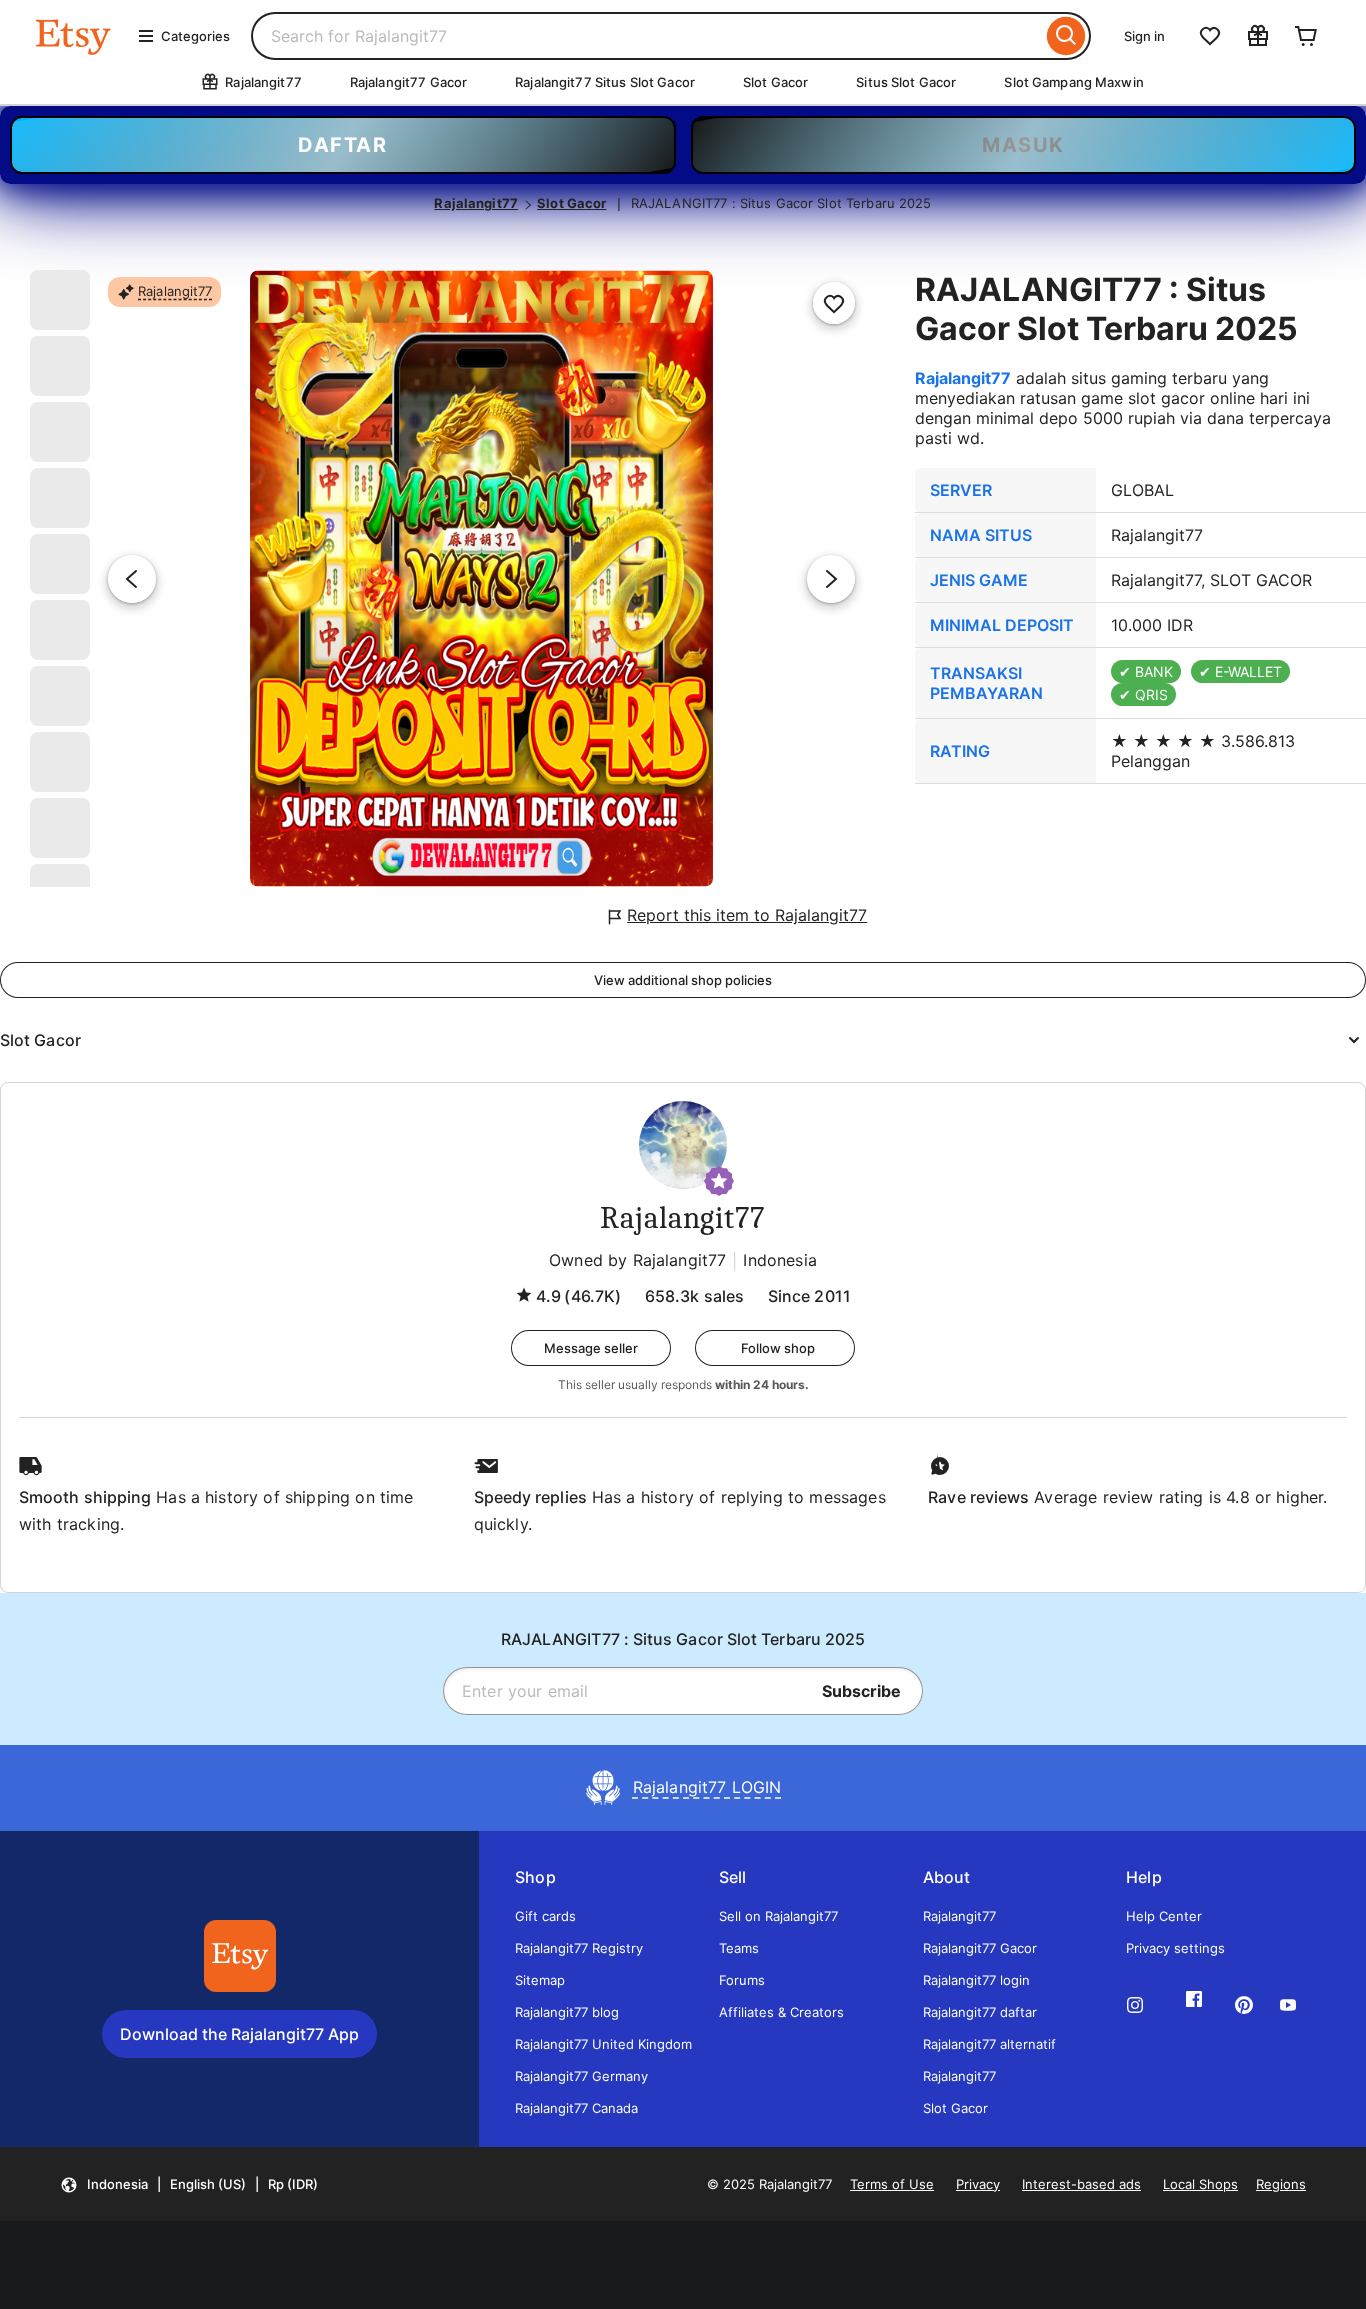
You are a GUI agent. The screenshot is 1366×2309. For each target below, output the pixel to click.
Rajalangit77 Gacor (408, 82)
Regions (1281, 2184)
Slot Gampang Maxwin (1073, 82)
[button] (719, 1181)
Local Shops (1200, 2184)
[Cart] (1306, 36)
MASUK (1023, 145)
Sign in (1144, 36)
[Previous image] (132, 579)
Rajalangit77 (476, 203)
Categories (195, 36)
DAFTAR (342, 145)
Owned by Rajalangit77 (637, 1260)
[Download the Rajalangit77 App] (240, 1956)
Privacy (978, 2184)
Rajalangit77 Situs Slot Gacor (605, 82)
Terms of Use (892, 2184)
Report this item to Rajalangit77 (747, 915)
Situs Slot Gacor (906, 82)
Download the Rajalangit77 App (239, 2034)
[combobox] (646, 36)
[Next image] (831, 579)
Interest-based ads (1081, 2184)
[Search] (1066, 36)
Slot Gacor (775, 82)
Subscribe (861, 1691)
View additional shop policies (683, 980)
